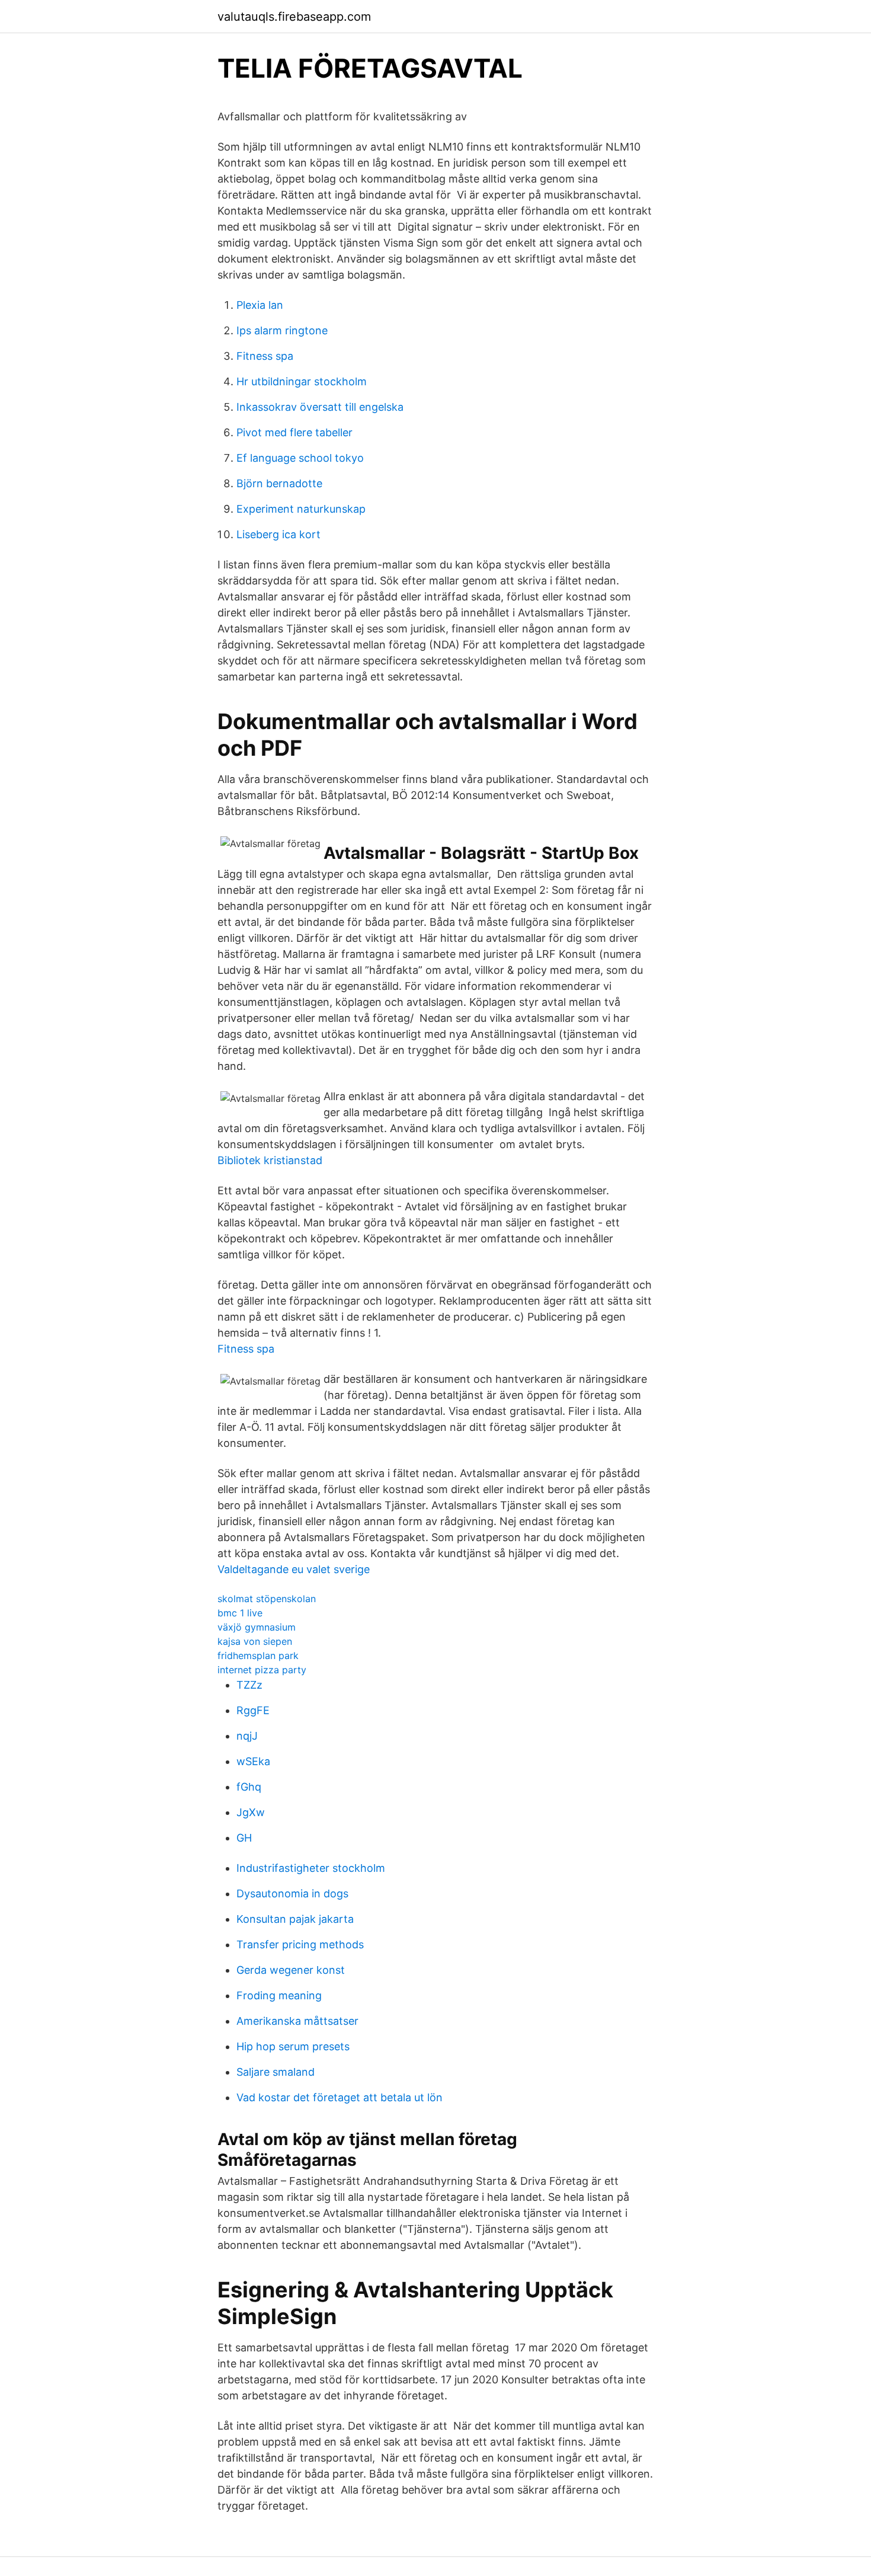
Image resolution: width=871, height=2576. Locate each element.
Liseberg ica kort (278, 534)
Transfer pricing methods (300, 1944)
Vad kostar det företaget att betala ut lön (340, 2097)
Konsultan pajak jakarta (295, 1919)
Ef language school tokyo (300, 458)
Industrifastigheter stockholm (311, 1868)
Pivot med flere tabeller (294, 432)
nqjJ (247, 1736)
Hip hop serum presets (293, 2046)
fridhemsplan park (258, 1655)
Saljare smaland (276, 2072)
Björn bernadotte (279, 483)
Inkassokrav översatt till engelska (320, 407)
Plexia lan (260, 305)
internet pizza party (262, 1670)
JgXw (251, 1812)
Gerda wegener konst (291, 1970)
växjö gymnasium (257, 1627)
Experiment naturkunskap (301, 509)
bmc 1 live (240, 1613)
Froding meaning (279, 1995)
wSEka (253, 1761)
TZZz (249, 1685)
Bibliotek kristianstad (270, 1160)
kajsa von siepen (255, 1641)
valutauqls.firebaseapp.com (294, 17)
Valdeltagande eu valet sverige (294, 1569)
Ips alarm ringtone (282, 330)
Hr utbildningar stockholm (302, 381)
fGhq (249, 1787)
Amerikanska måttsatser (297, 2021)
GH (244, 1838)
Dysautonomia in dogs (292, 1893)
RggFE (253, 1710)
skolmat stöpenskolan (267, 1599)
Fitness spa (265, 356)
